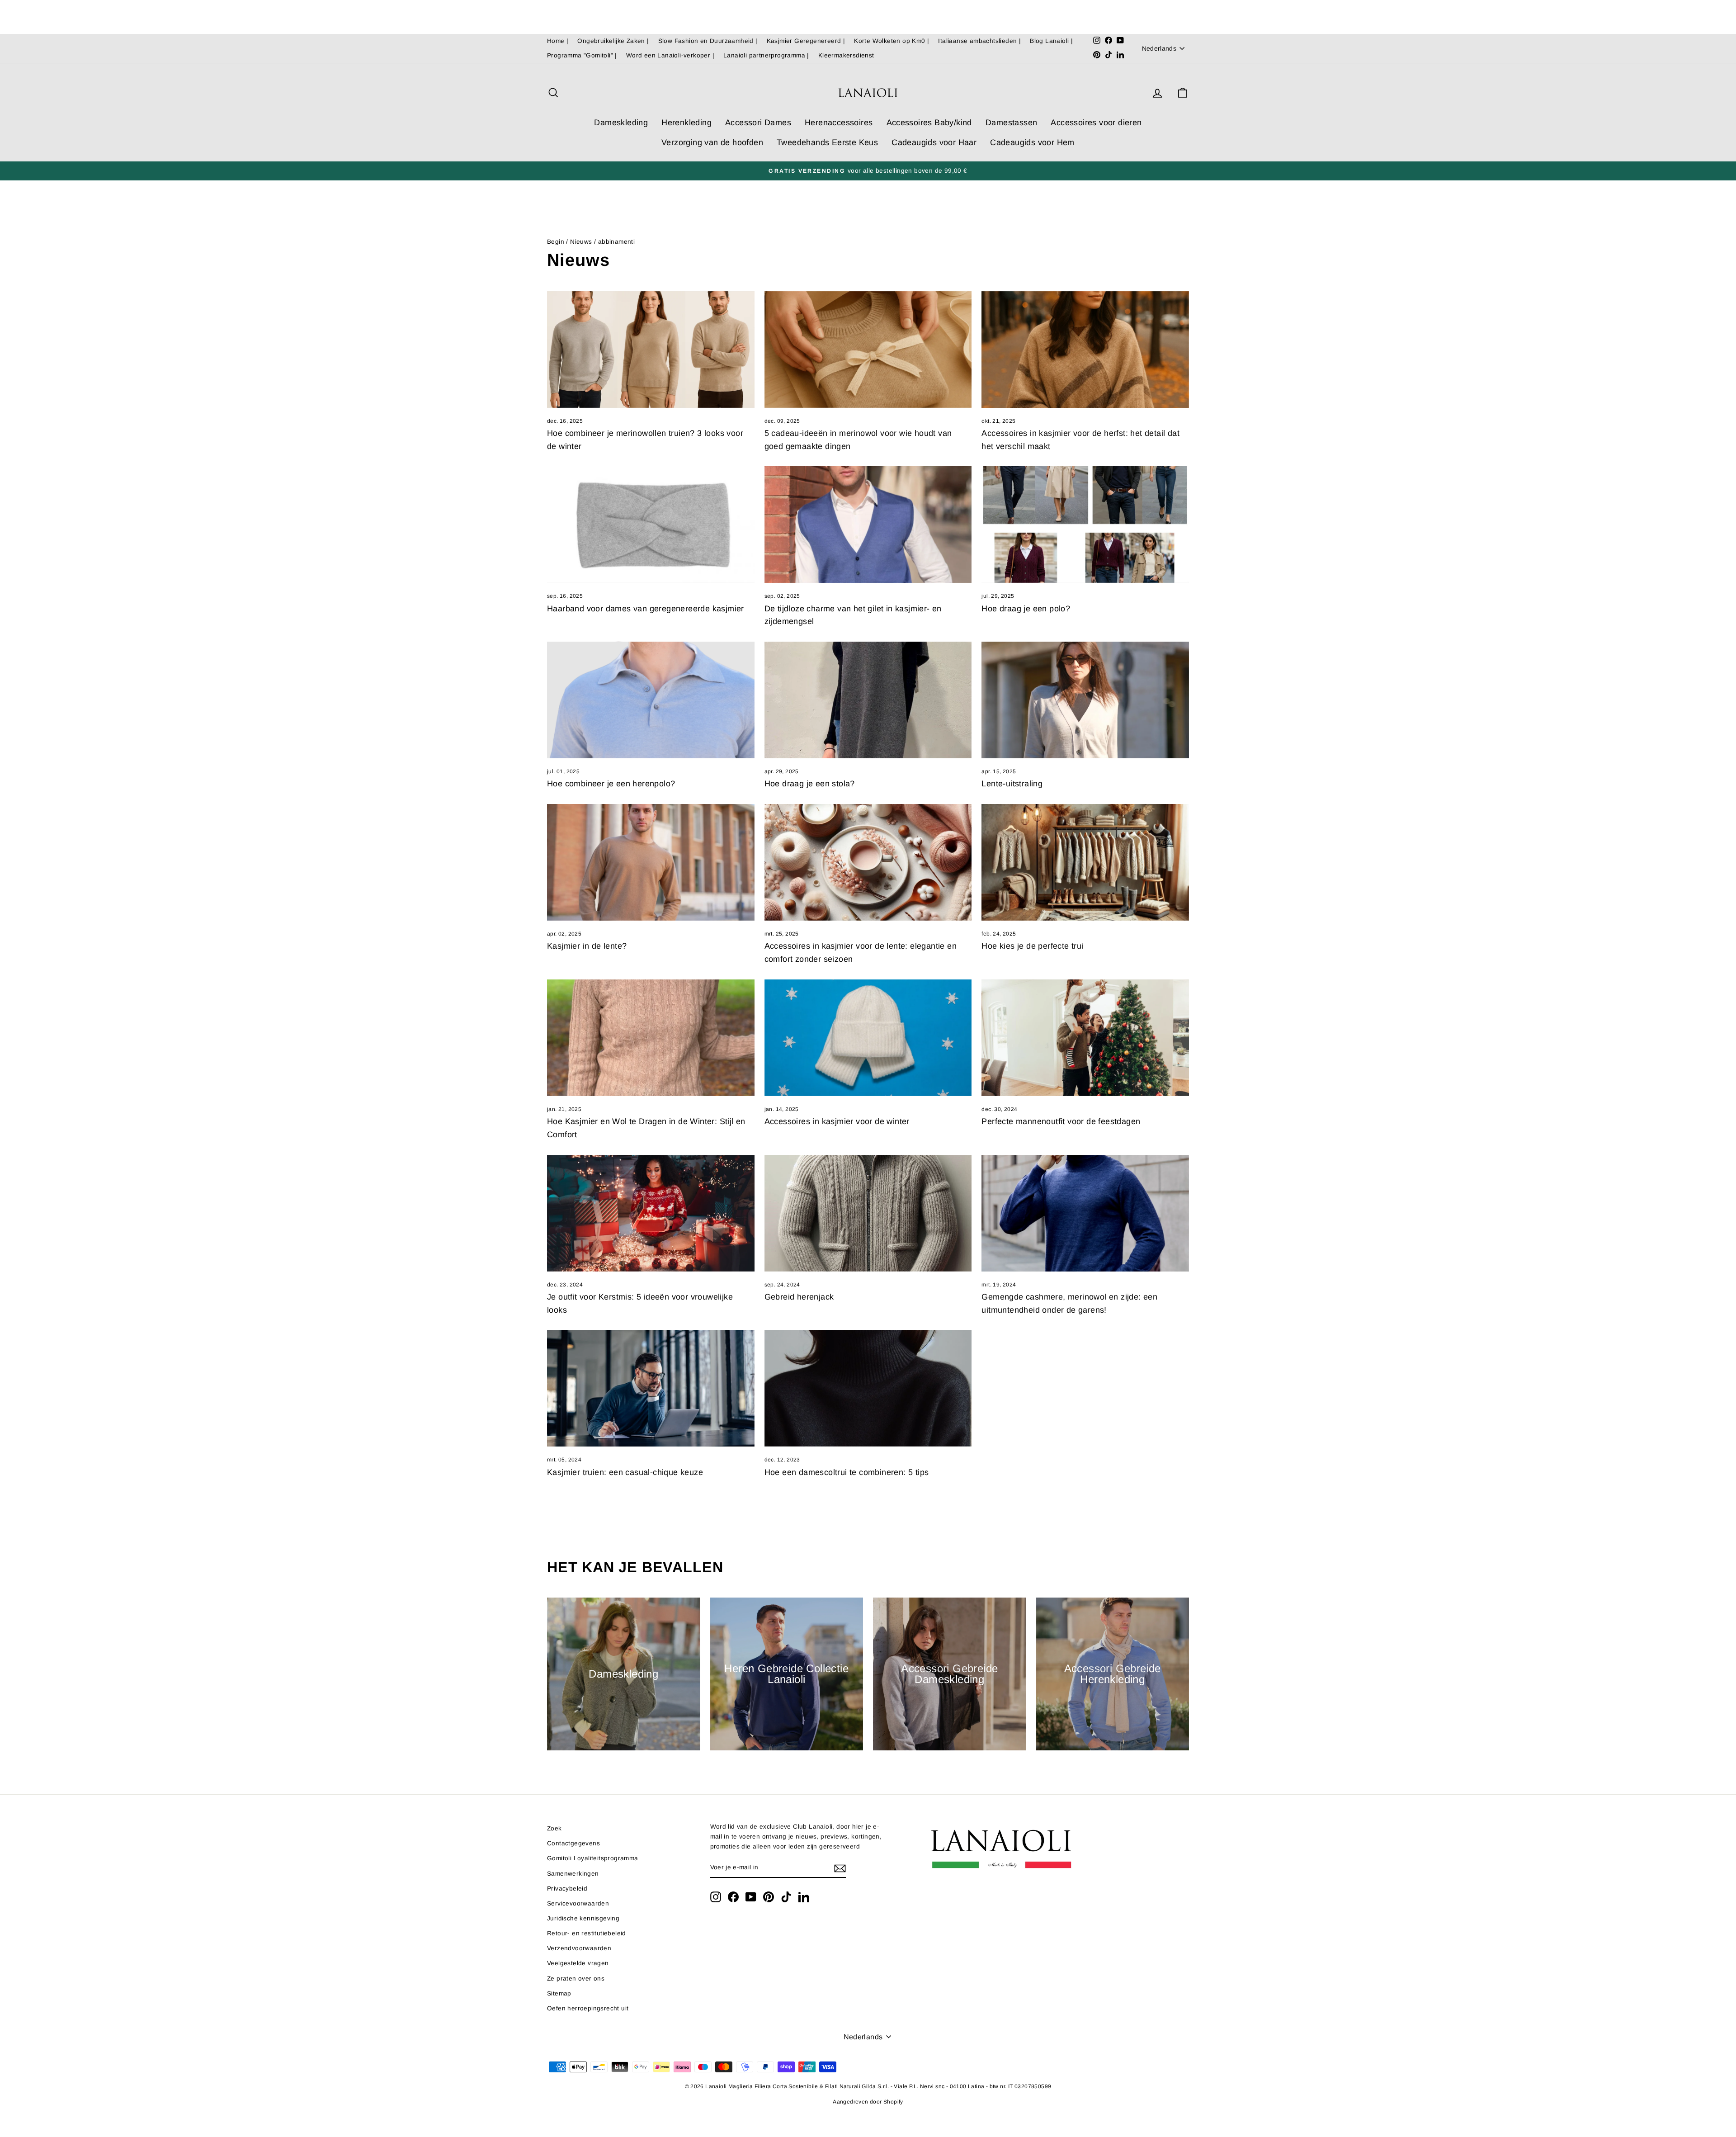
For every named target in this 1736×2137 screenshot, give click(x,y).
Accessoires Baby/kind (929, 123)
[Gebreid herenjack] (868, 1213)
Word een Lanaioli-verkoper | (670, 55)
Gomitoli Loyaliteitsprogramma (593, 1858)
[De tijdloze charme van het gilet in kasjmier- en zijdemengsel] (868, 525)
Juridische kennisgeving (583, 1918)
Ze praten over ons (576, 1979)
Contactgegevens (573, 1843)
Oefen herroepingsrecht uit (588, 2008)
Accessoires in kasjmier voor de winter (837, 1121)
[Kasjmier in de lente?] (651, 862)
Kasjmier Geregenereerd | (806, 41)
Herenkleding (686, 123)
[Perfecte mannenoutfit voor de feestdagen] (1085, 1038)
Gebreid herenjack (799, 1297)
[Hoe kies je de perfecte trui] (1085, 862)
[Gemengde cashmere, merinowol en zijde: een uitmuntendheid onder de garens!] (1085, 1213)
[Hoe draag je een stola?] (868, 700)
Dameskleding (621, 123)
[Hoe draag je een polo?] (1085, 525)
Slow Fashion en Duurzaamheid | (708, 41)
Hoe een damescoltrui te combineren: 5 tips (847, 1472)
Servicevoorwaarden (578, 1903)
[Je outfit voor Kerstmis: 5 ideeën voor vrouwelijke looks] (651, 1213)
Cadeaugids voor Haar (934, 142)
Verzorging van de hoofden (712, 142)
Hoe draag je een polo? (1026, 609)
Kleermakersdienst (846, 55)
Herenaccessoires (839, 123)
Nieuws (581, 242)
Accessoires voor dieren (1096, 123)
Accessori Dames (758, 123)
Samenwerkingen (573, 1874)
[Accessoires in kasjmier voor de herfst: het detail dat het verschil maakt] (1085, 350)
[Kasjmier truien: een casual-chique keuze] (651, 1388)
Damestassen (1011, 123)
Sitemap (559, 1993)
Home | (558, 41)
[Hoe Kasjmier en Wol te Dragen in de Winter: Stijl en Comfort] (651, 1038)
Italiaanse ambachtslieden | (979, 41)
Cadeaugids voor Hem (1032, 142)
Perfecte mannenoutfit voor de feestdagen (1061, 1121)
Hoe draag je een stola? (810, 784)
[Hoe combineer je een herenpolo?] (651, 700)
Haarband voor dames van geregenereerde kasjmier (646, 609)
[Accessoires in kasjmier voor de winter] (868, 1038)
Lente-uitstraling (1012, 784)
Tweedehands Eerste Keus (827, 142)
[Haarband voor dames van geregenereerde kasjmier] (651, 525)
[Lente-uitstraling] (1085, 700)
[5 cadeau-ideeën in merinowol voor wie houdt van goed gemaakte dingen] (868, 350)
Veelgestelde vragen (578, 1963)
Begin (556, 242)
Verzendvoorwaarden (579, 1948)
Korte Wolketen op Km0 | (892, 41)
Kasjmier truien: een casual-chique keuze (625, 1472)
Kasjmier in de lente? (587, 946)
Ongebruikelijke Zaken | (613, 41)
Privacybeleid (567, 1889)
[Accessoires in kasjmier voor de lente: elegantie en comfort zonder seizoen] (868, 862)
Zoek (554, 1828)
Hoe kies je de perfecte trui (1032, 946)
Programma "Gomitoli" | (582, 55)
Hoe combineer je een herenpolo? (611, 784)
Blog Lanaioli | (1051, 41)
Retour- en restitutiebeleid (587, 1933)
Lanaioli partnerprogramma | (766, 55)
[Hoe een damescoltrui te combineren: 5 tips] (868, 1388)
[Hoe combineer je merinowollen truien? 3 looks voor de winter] (651, 350)
